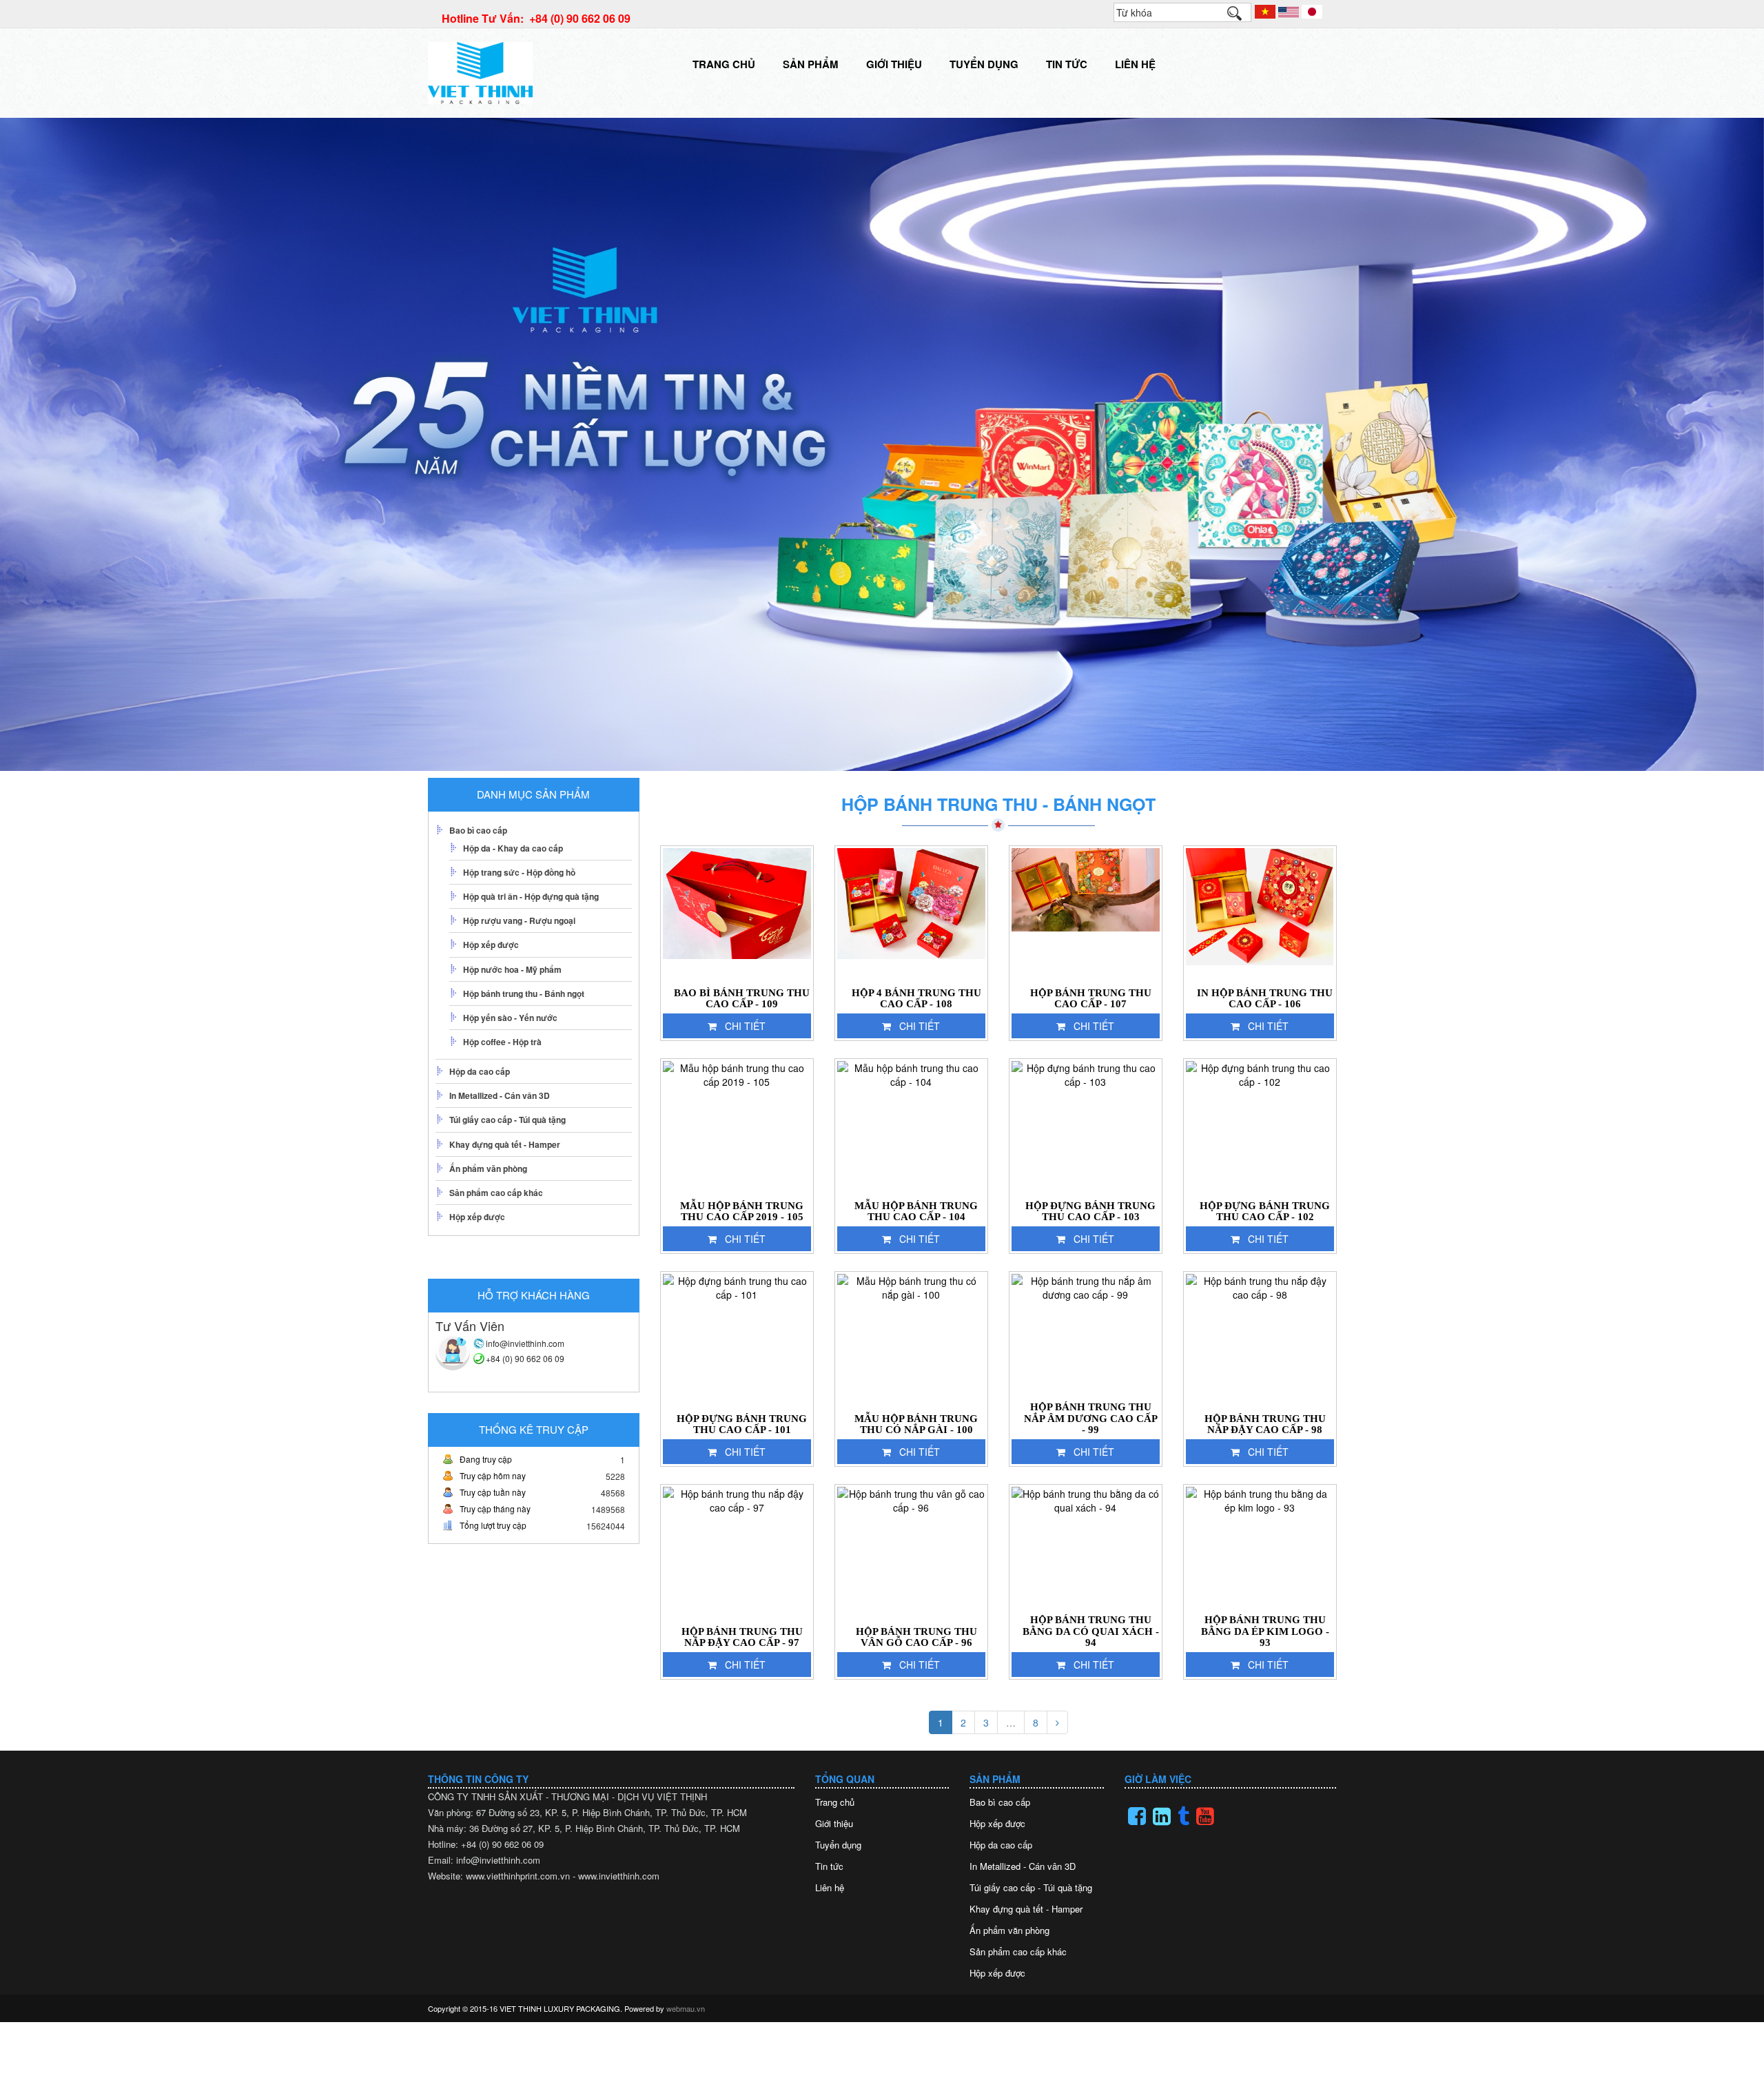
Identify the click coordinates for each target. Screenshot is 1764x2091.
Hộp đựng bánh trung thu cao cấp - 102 (1265, 1212)
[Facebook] (1137, 1816)
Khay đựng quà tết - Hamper (505, 1144)
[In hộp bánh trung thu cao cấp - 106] (1260, 915)
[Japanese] (1312, 10)
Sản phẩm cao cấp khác (496, 1193)
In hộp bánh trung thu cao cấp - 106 (1265, 999)
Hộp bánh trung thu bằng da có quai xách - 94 (1091, 1631)
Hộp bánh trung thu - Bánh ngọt (524, 993)
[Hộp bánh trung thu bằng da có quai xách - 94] (1086, 1554)
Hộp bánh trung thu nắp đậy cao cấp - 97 (742, 1637)
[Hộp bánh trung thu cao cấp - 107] (1086, 915)
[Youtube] (1205, 1816)
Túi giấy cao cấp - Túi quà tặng (507, 1120)
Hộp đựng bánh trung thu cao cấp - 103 (1090, 1212)
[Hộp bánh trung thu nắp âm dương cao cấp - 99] (1086, 1341)
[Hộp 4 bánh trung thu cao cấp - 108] (911, 915)
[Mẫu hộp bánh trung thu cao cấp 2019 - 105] (737, 1128)
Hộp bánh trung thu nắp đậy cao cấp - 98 (1265, 1424)
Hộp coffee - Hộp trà (502, 1042)
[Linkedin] (1162, 1816)
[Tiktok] (1183, 1816)
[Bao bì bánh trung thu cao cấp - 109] (737, 915)
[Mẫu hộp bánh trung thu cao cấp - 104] (911, 1128)
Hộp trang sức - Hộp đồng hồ (519, 872)
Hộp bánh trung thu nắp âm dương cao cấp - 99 (1091, 1418)
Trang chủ (724, 64)
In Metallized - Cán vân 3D (500, 1095)
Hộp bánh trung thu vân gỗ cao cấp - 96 (916, 1637)
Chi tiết (745, 1026)
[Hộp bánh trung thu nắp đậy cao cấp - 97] (737, 1554)
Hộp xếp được (491, 945)
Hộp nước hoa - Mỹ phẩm (512, 969)
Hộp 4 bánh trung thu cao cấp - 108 (916, 999)
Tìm (1241, 17)
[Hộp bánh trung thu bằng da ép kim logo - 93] (1260, 1554)
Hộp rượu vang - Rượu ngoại (519, 920)
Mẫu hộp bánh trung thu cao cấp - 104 (916, 1212)
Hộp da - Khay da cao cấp (513, 848)
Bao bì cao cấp (478, 830)
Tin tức (1067, 64)
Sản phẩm (811, 64)
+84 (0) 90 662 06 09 (525, 1358)
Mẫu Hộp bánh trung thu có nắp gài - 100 (916, 1424)
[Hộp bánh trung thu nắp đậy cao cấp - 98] (1260, 1341)
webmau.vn (686, 2008)
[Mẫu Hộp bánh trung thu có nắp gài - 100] (911, 1341)
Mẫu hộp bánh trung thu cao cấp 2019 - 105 (742, 1212)
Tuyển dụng (984, 64)
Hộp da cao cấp (480, 1071)
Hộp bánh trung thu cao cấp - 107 (1091, 999)
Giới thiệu (894, 64)
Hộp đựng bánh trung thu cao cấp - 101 (742, 1424)
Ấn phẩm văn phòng (488, 1168)
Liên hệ (1135, 64)
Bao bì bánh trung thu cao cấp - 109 (742, 999)
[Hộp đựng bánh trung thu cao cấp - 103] (1086, 1128)
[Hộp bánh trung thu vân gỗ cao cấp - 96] (911, 1554)
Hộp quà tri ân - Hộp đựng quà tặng (531, 896)
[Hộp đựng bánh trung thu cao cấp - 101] (737, 1341)
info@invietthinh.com (525, 1343)
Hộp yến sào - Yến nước (510, 1018)
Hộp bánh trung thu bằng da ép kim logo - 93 (1265, 1631)
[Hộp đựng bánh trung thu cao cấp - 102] (1260, 1128)
